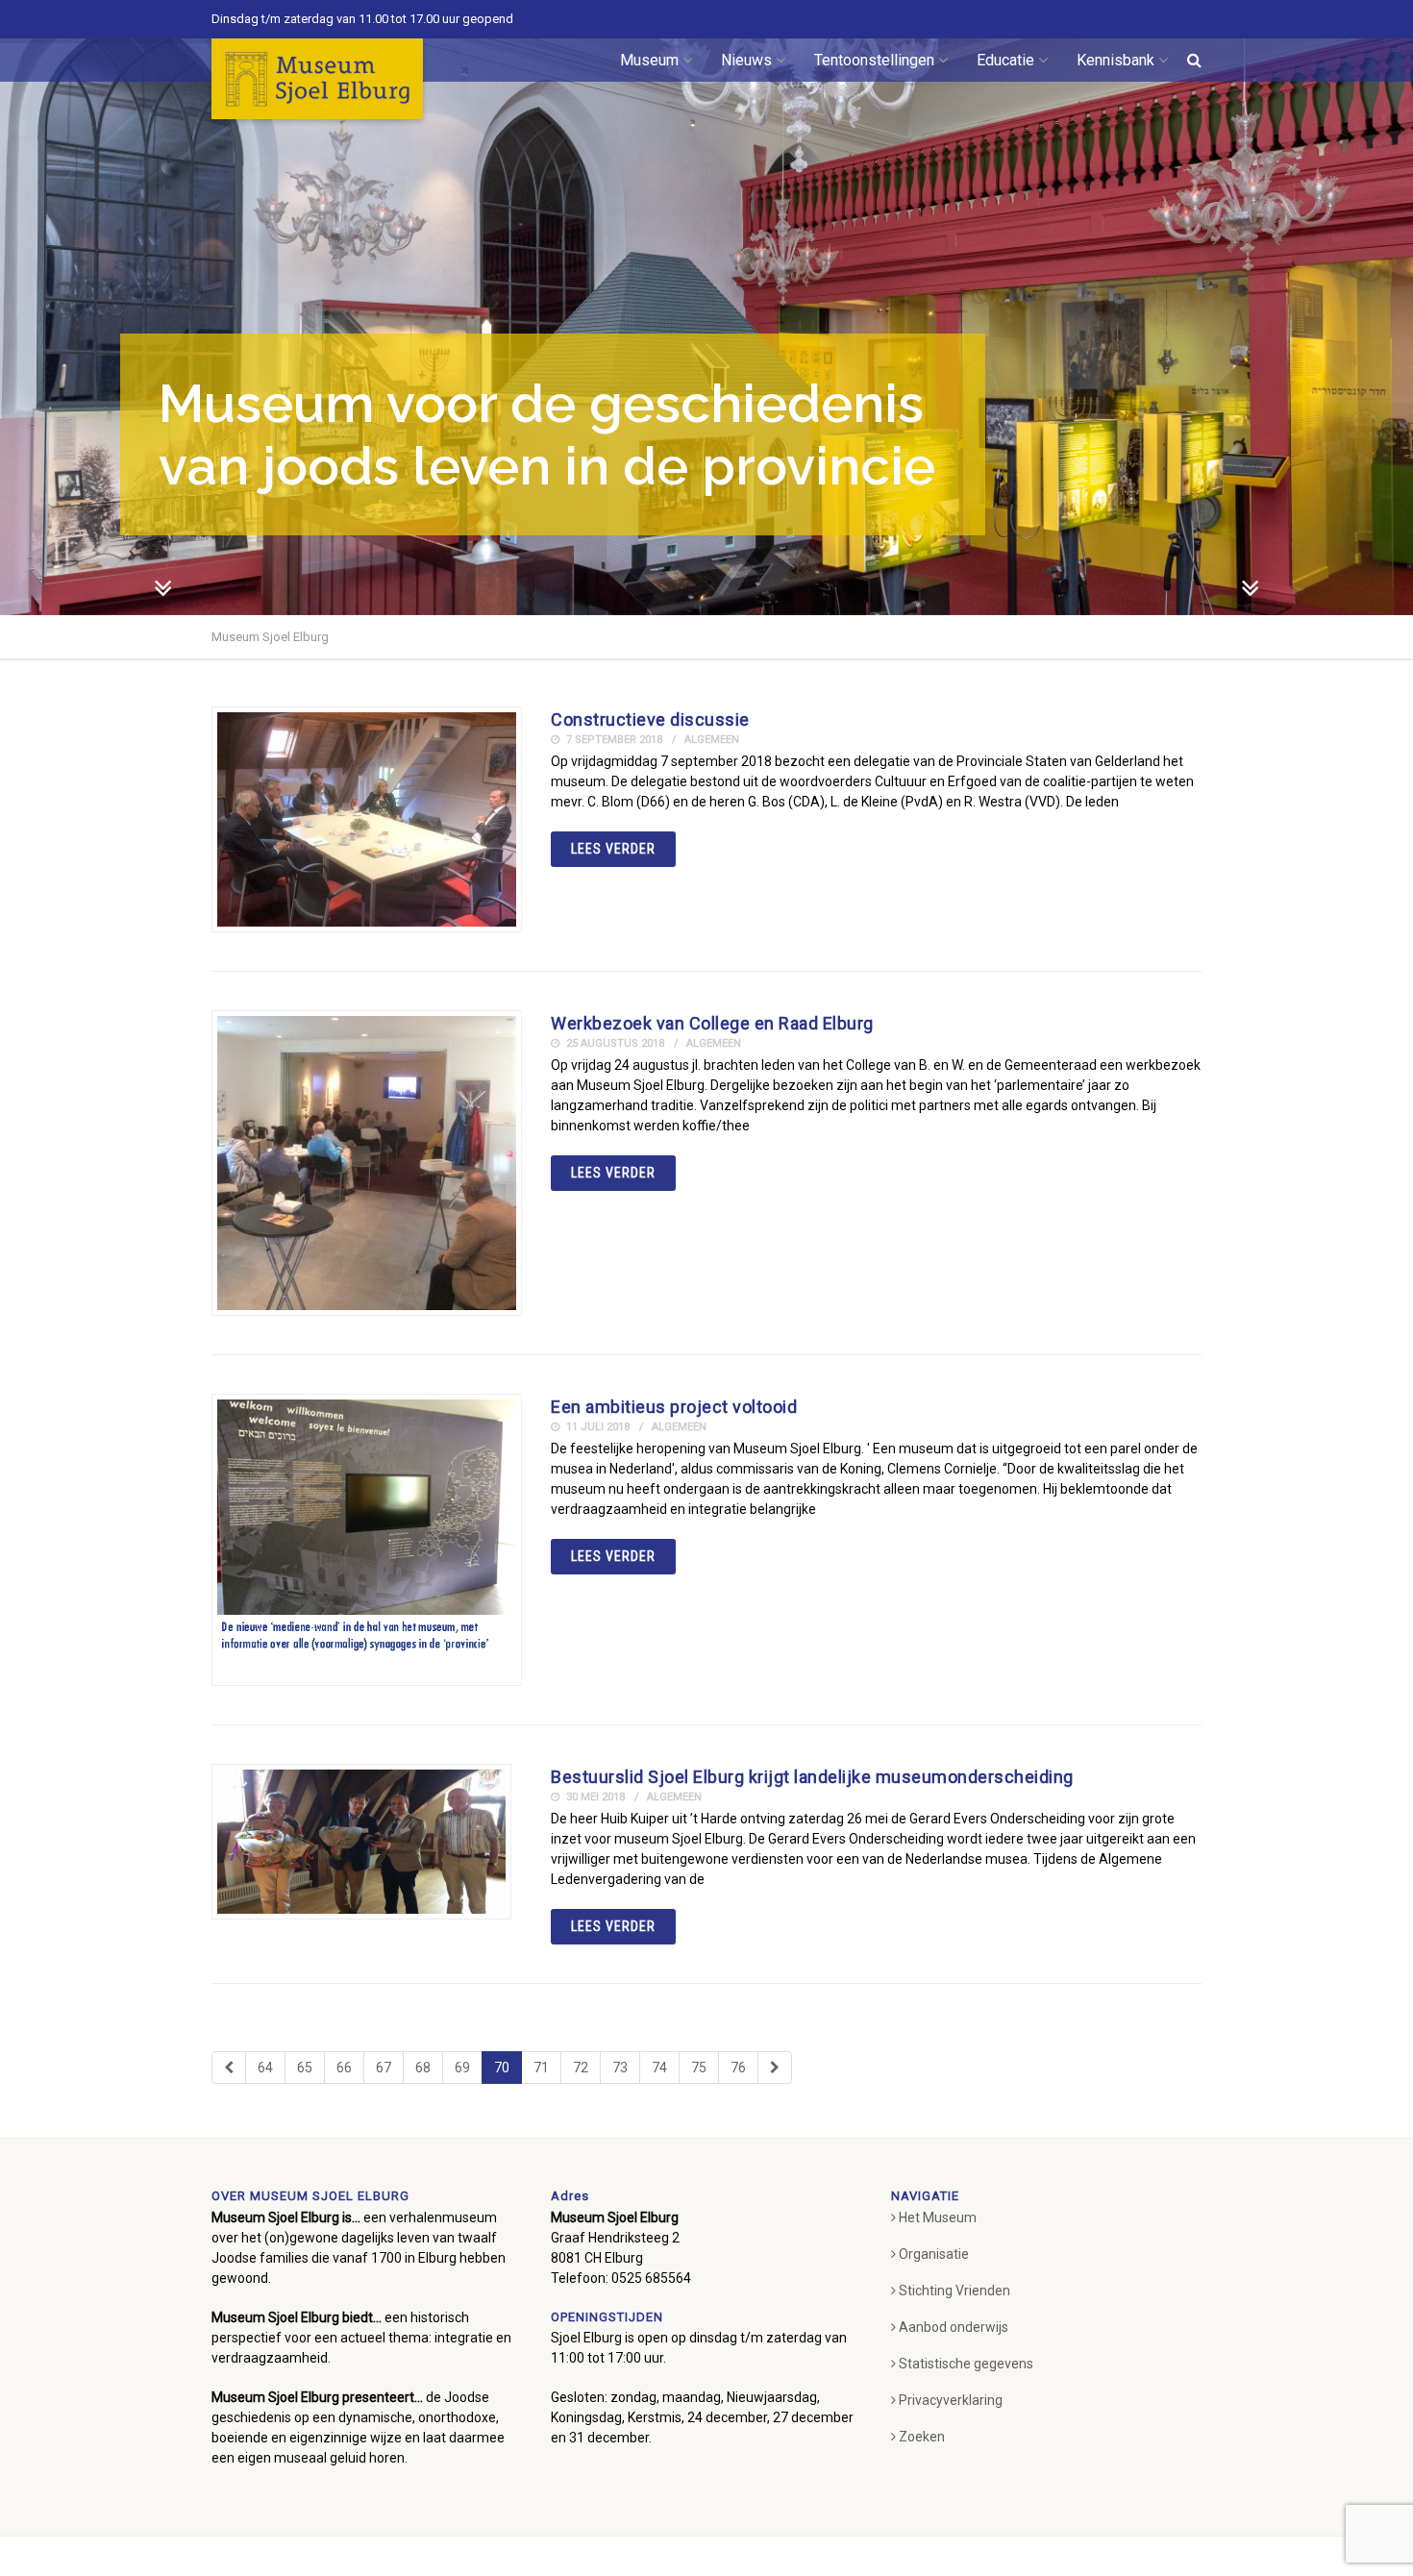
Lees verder (613, 849)
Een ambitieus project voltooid (674, 1407)
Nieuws (746, 60)
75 (699, 2068)
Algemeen (712, 740)
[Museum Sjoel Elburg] (317, 79)
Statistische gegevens (966, 2364)
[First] (229, 2068)
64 (265, 2068)
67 (384, 2068)
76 (738, 2068)
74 (659, 2068)
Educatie (1005, 60)
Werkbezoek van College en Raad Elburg (712, 1023)
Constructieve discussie (650, 719)
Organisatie (934, 2254)
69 (462, 2068)
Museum (649, 60)
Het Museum (938, 2217)
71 (541, 2068)
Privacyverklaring (951, 2400)
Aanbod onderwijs (954, 2327)
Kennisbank (1116, 60)
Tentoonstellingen (874, 60)
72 (581, 2068)
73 (620, 2068)
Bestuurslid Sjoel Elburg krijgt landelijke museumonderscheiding (812, 1777)
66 (344, 2068)
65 (305, 2068)
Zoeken (922, 2437)
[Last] (775, 2068)
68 (423, 2068)
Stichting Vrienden (954, 2291)
